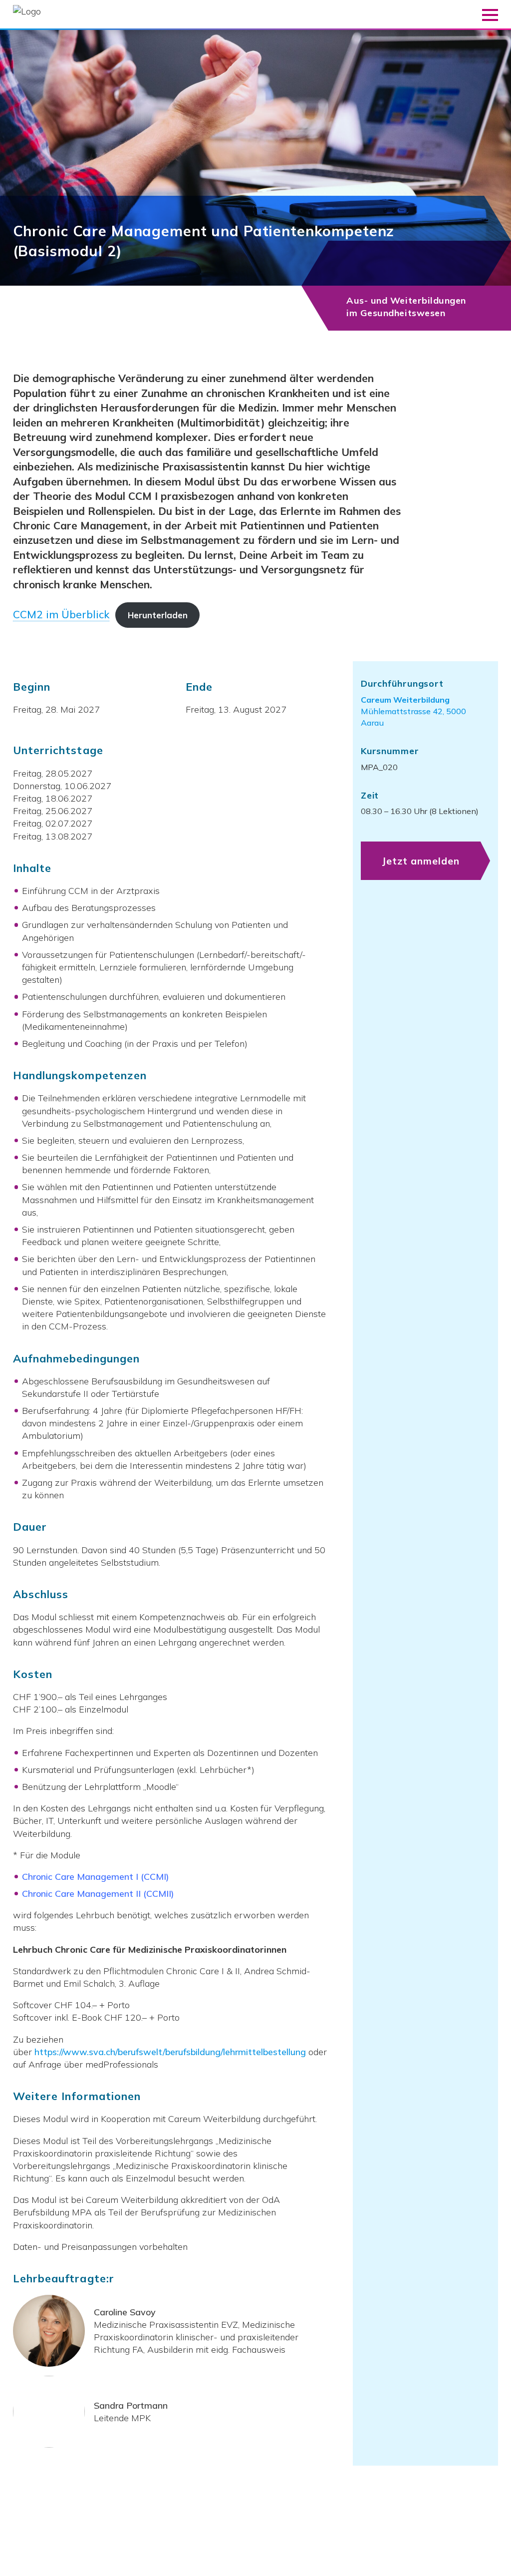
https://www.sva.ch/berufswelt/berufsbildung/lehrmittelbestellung (170, 2052)
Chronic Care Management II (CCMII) (98, 1894)
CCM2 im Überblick (61, 614)
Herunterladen (158, 615)
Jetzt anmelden (421, 861)
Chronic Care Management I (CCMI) (96, 1877)
